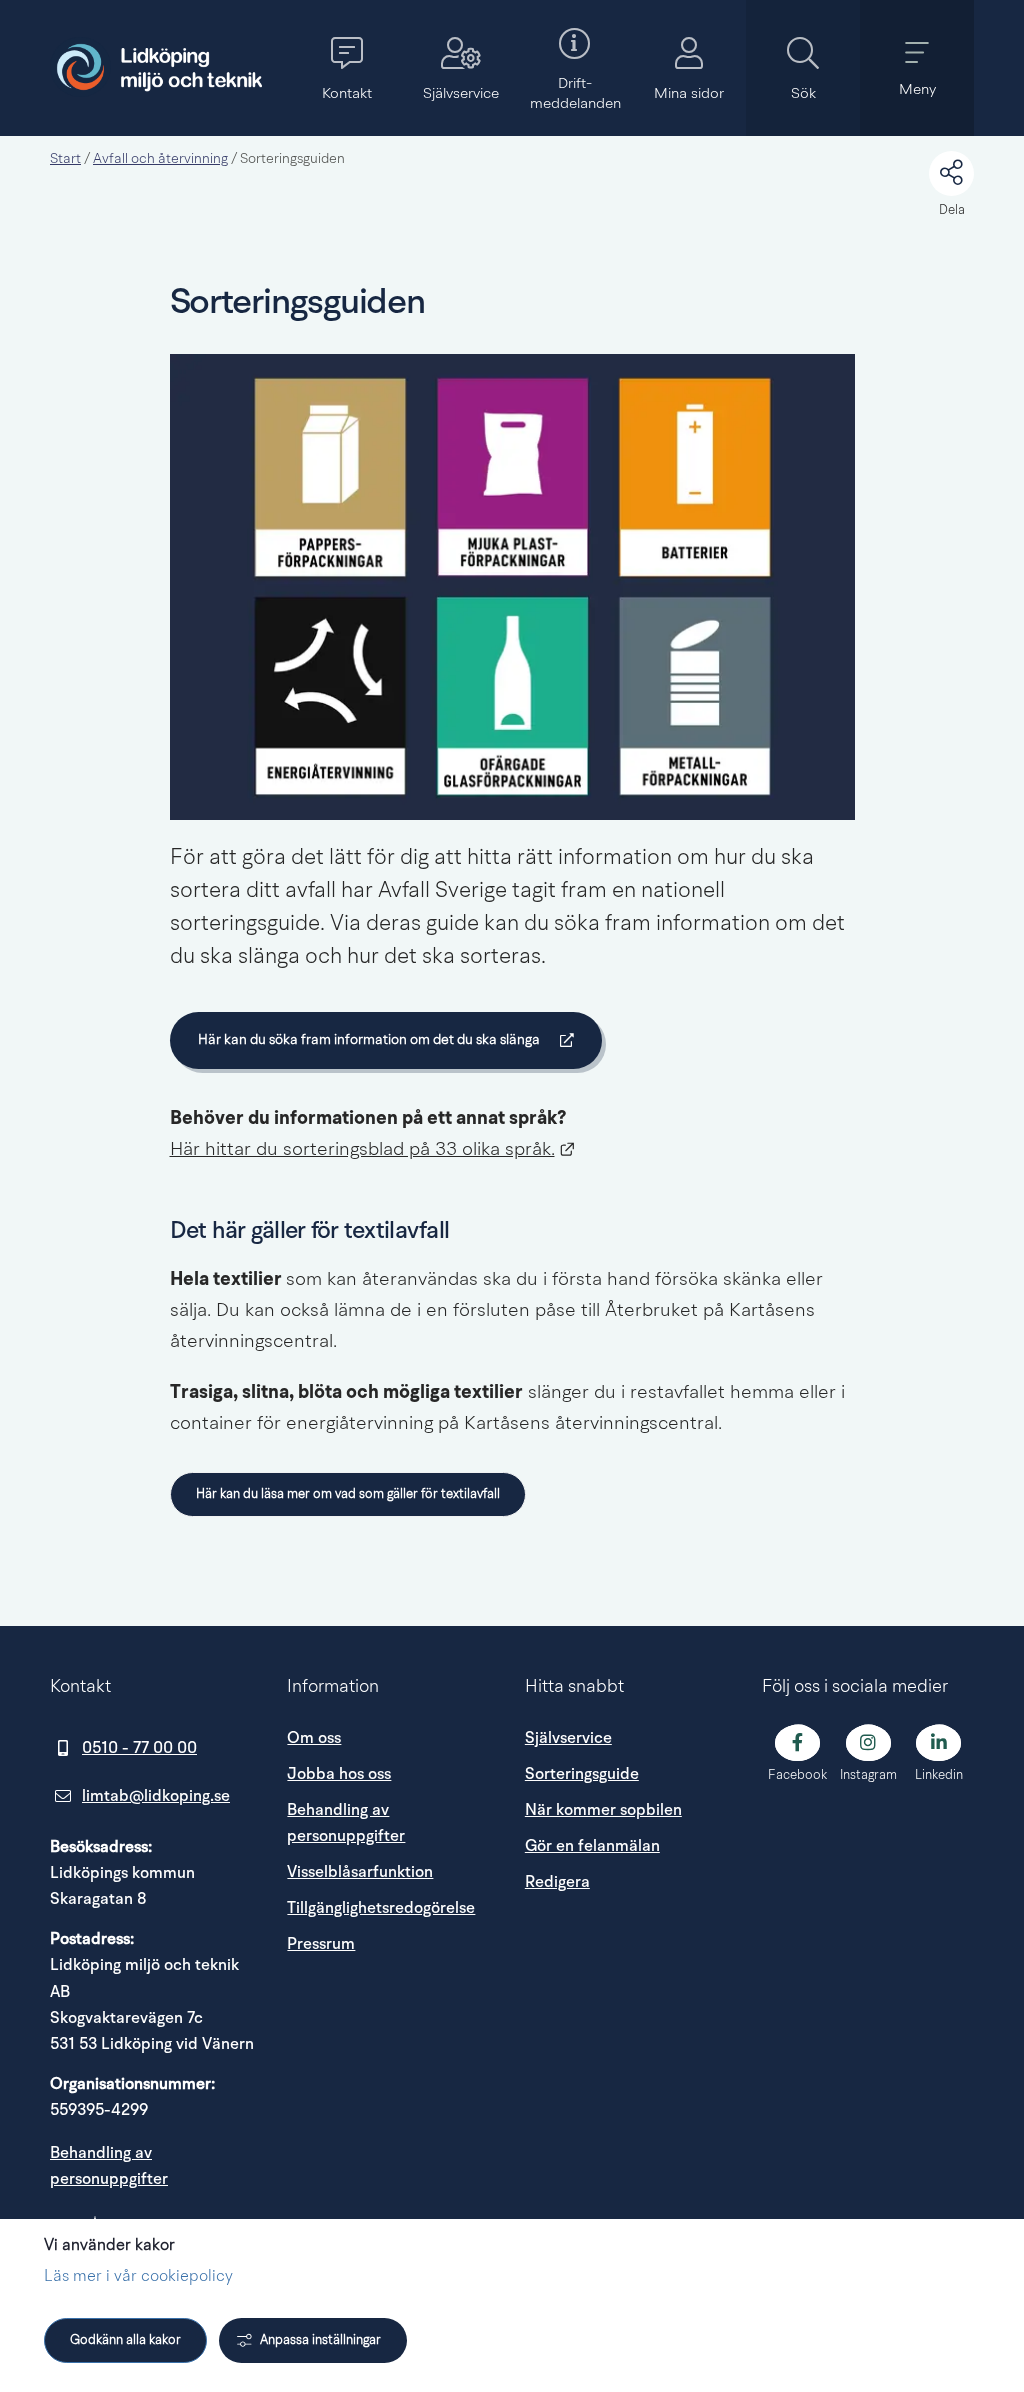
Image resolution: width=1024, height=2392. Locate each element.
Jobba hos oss (339, 1774)
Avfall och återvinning (160, 159)
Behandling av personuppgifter (346, 1823)
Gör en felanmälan (592, 1846)
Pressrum (393, 1943)
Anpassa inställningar (320, 2340)
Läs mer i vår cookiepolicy (138, 2277)
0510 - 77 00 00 (139, 1748)
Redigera (557, 1882)
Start (65, 159)
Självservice (568, 1738)
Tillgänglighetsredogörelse (381, 1908)
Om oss (314, 1738)
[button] (347, 68)
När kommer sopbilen (603, 1810)
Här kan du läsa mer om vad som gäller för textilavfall (348, 1494)
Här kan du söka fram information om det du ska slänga (368, 1043)
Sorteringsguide (582, 1774)
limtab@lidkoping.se (156, 1796)
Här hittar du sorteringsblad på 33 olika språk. (373, 1150)
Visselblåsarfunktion (360, 1872)
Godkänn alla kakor (125, 2340)
